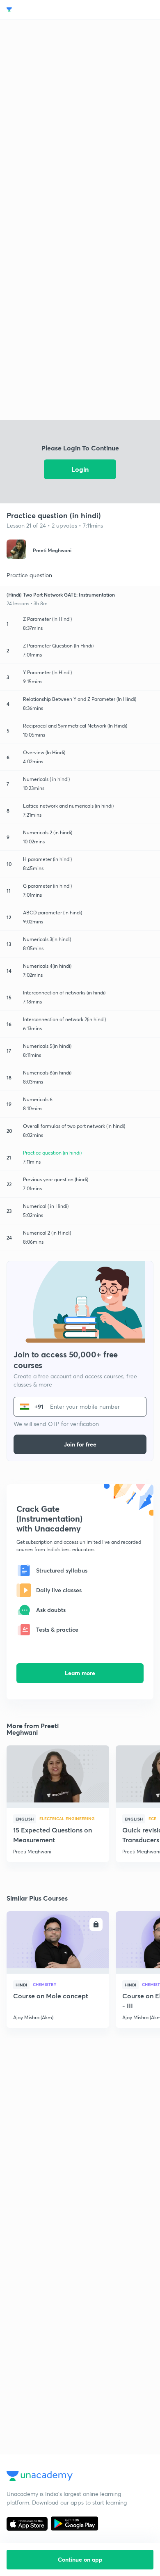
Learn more (80, 1673)
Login (80, 469)
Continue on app (80, 2559)
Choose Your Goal (42, 10)
